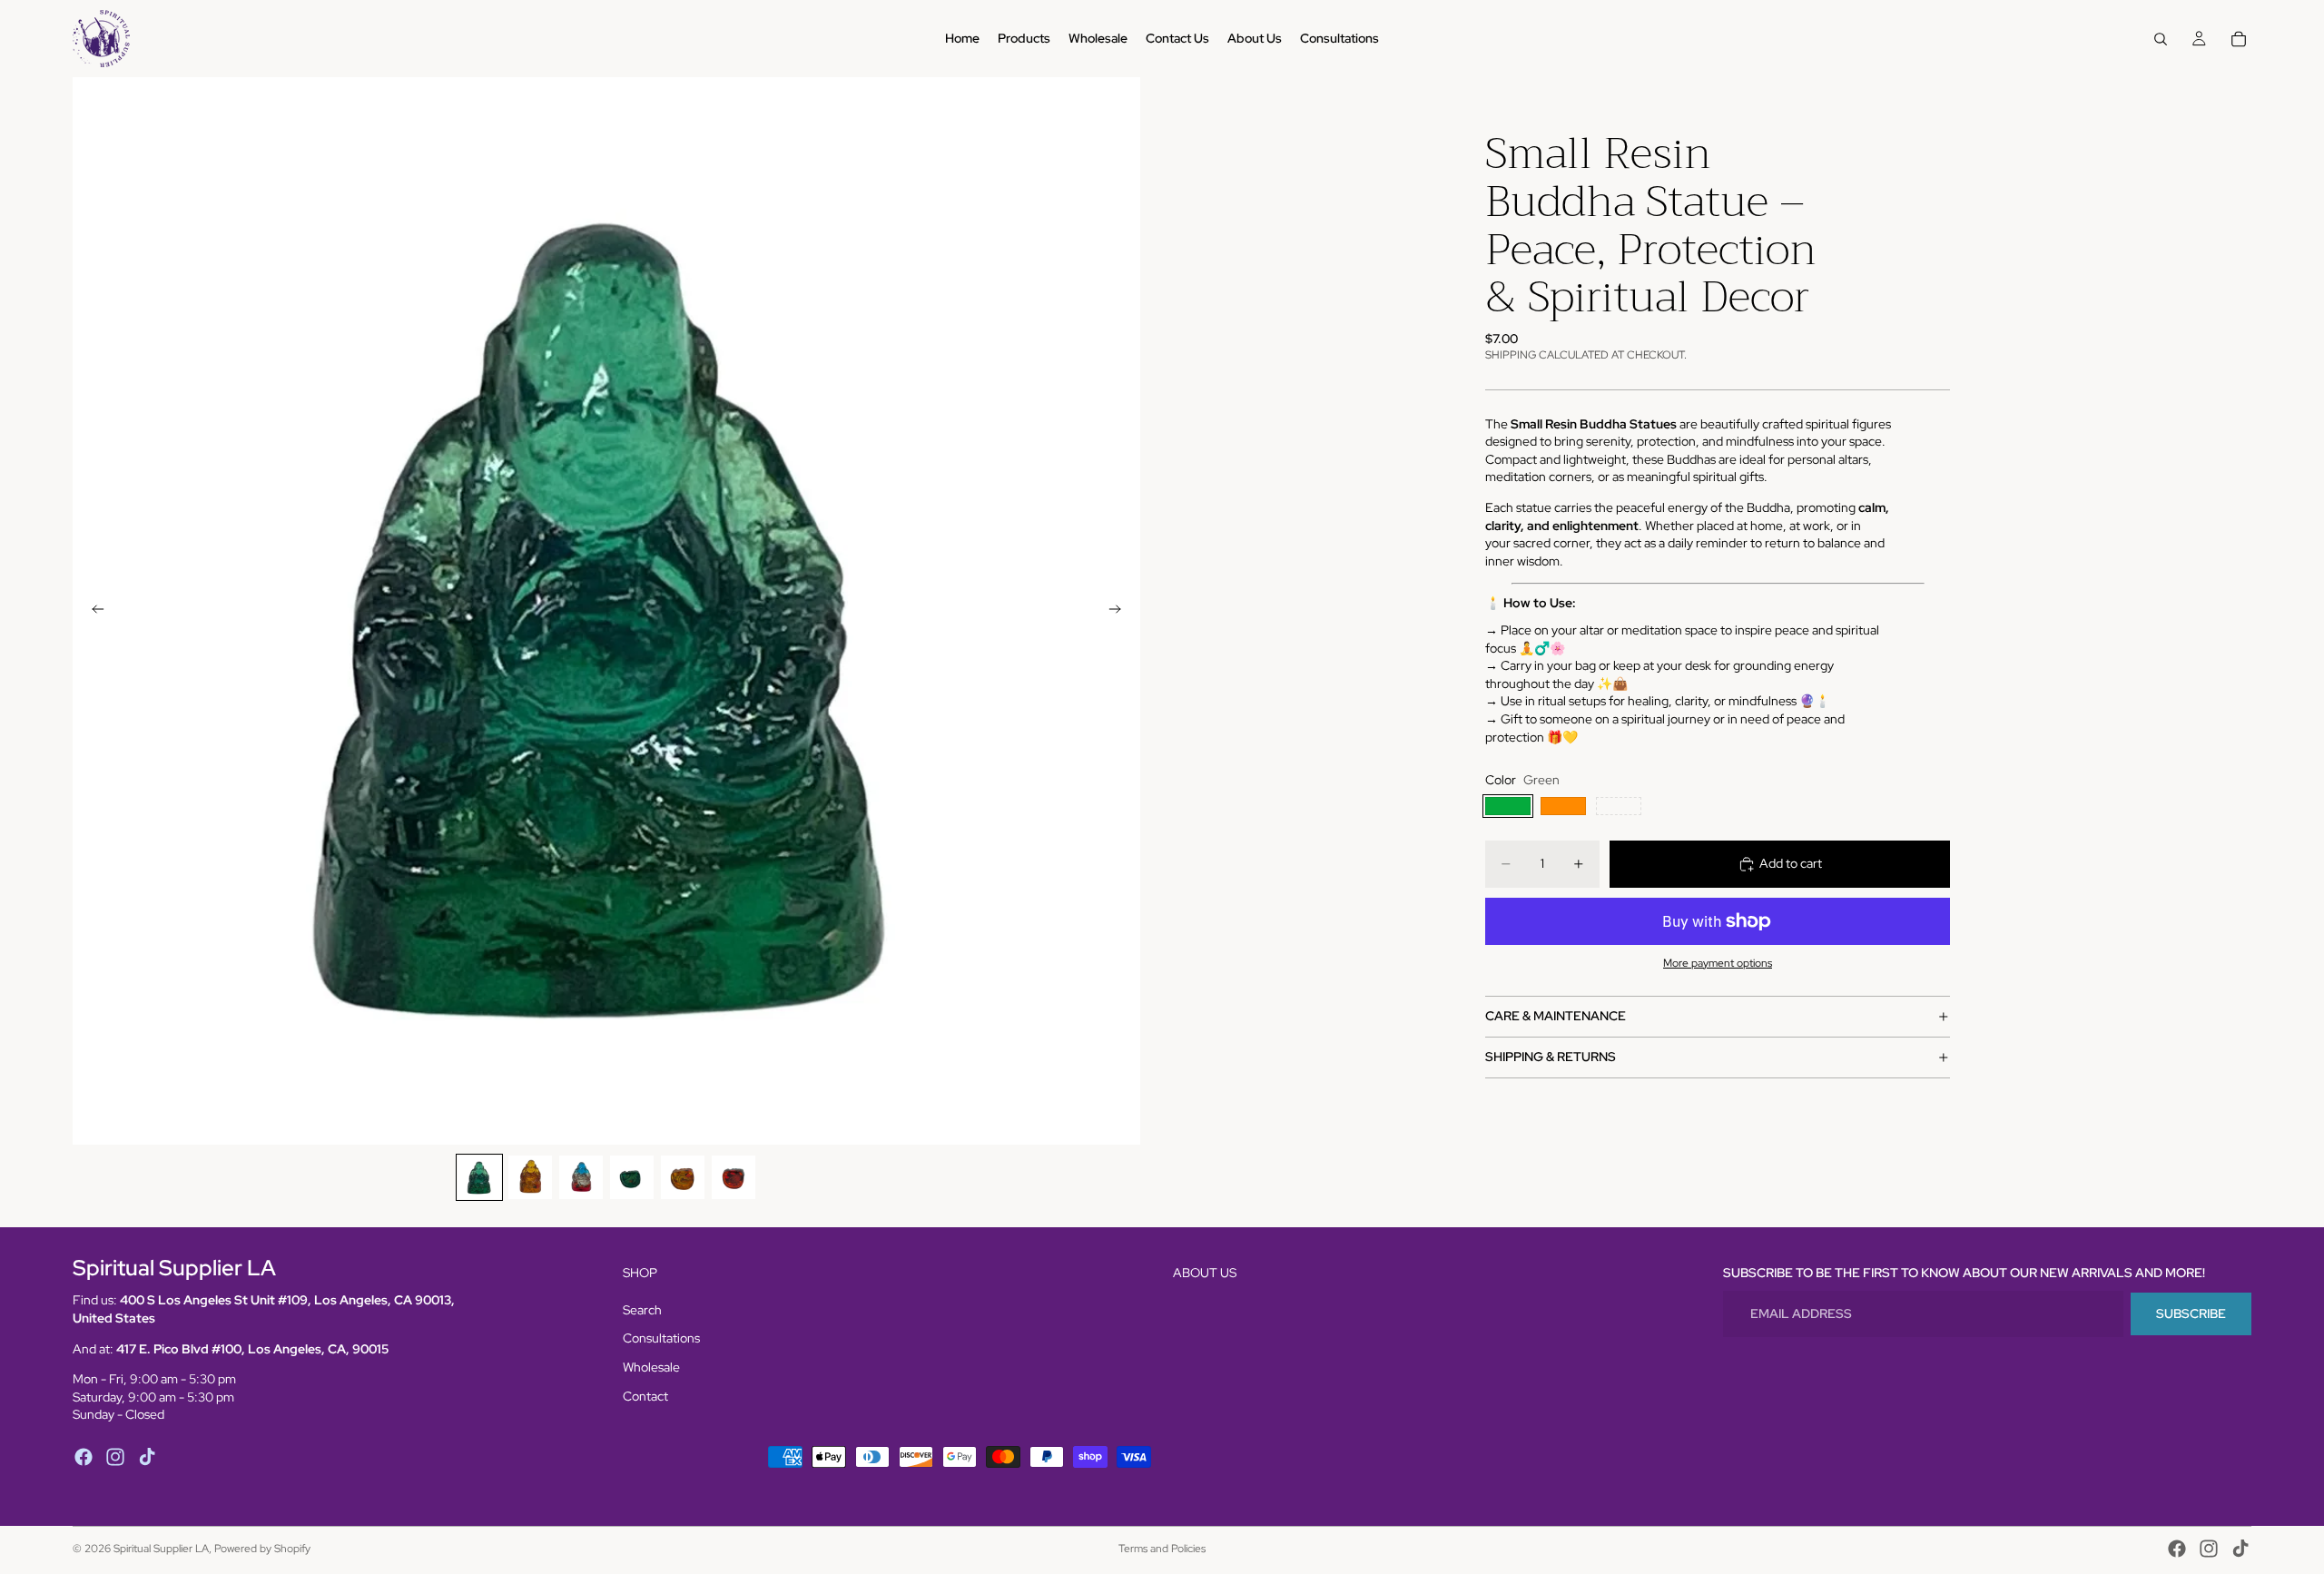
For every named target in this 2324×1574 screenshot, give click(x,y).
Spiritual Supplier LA (161, 1549)
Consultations (661, 1338)
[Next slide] (1120, 611)
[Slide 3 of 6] (581, 1177)
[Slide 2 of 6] (530, 1177)
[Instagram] (115, 1457)
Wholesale (651, 1367)
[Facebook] (84, 1457)
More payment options (1718, 963)
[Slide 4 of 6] (632, 1177)
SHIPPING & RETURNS (1551, 1058)
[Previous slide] (93, 611)
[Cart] (2239, 39)
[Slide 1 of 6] (479, 1177)
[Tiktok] (147, 1457)
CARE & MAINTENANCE (1556, 1017)
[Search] (2161, 39)
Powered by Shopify (262, 1549)
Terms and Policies (1162, 1549)
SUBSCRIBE (2191, 1313)
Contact (645, 1396)
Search (642, 1310)
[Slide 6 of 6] (734, 1177)
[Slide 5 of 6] (683, 1177)
